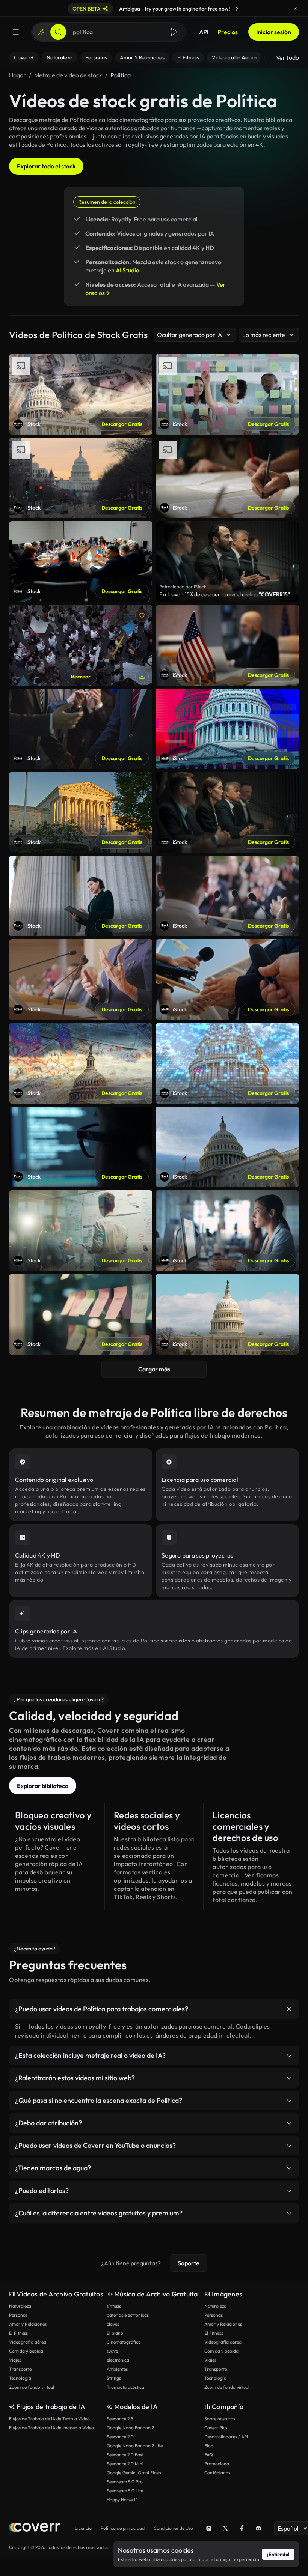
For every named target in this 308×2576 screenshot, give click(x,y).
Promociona (217, 2464)
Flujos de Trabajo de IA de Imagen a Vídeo (51, 2428)
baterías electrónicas (128, 2315)
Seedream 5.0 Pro (125, 2482)
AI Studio (128, 270)
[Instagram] (209, 2528)
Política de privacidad (123, 2528)
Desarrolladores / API (226, 2437)
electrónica (118, 2360)
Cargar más (154, 1369)
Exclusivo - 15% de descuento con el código (225, 594)
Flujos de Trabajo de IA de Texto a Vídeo (49, 2419)
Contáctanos (217, 2473)
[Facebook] (242, 2528)
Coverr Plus (216, 2428)
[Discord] (258, 2528)
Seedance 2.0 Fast (125, 2455)
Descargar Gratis (122, 424)
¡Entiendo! (278, 2554)
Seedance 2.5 (120, 2419)
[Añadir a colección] (142, 615)
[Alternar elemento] (289, 2009)
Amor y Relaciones (28, 2324)
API (204, 32)
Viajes (15, 2360)
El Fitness (18, 2333)
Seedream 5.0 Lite (125, 2491)
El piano (115, 2333)
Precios (228, 32)
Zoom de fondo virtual (32, 2387)
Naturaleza (20, 2306)
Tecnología (20, 2378)
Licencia (83, 2528)
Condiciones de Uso (173, 2528)
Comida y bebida (26, 2351)
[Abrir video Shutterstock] (227, 562)
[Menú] (16, 32)
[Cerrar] (295, 9)
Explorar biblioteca (43, 1786)
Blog (209, 2446)
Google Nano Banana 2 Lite (135, 2446)
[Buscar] (58, 32)
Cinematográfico (124, 2342)
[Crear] (41, 32)
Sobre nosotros (220, 2419)
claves (113, 2324)
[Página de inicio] (34, 2528)
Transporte (20, 2369)
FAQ (209, 2455)
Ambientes (117, 2369)
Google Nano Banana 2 (130, 2428)
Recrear (81, 677)
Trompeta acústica (125, 2387)
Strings (114, 2378)
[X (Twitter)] (225, 2528)
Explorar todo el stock (46, 166)
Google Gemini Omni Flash (134, 2473)
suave (112, 2351)
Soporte (189, 2263)
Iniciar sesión (274, 32)
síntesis (114, 2306)
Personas (18, 2315)
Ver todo (288, 57)
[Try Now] (237, 9)
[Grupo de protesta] (81, 645)
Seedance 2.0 (120, 2437)
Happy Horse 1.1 (122, 2500)
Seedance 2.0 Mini (125, 2464)
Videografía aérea (28, 2342)
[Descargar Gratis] (142, 677)
